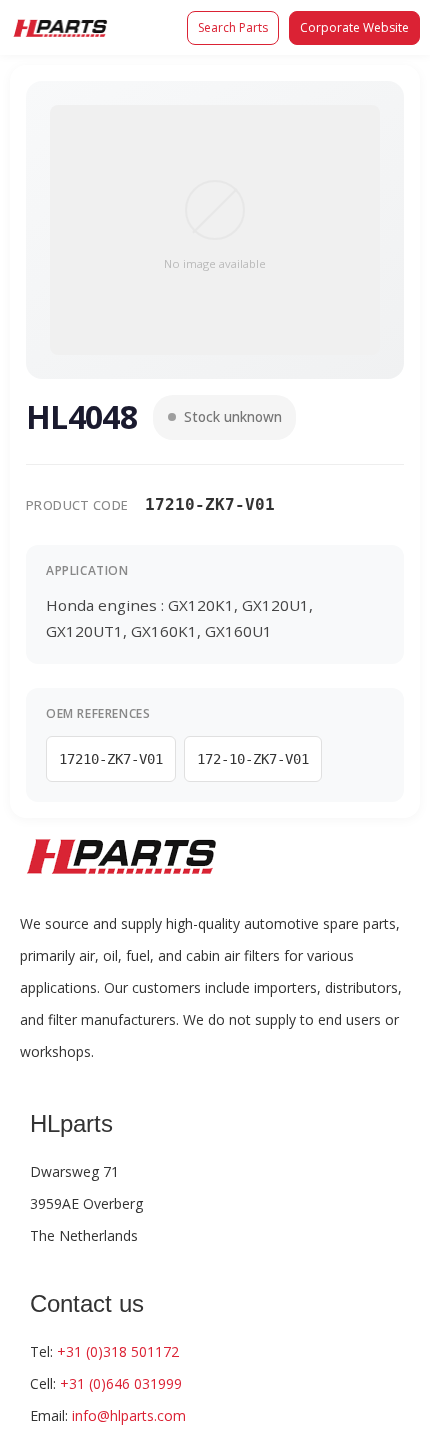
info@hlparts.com (129, 1415)
